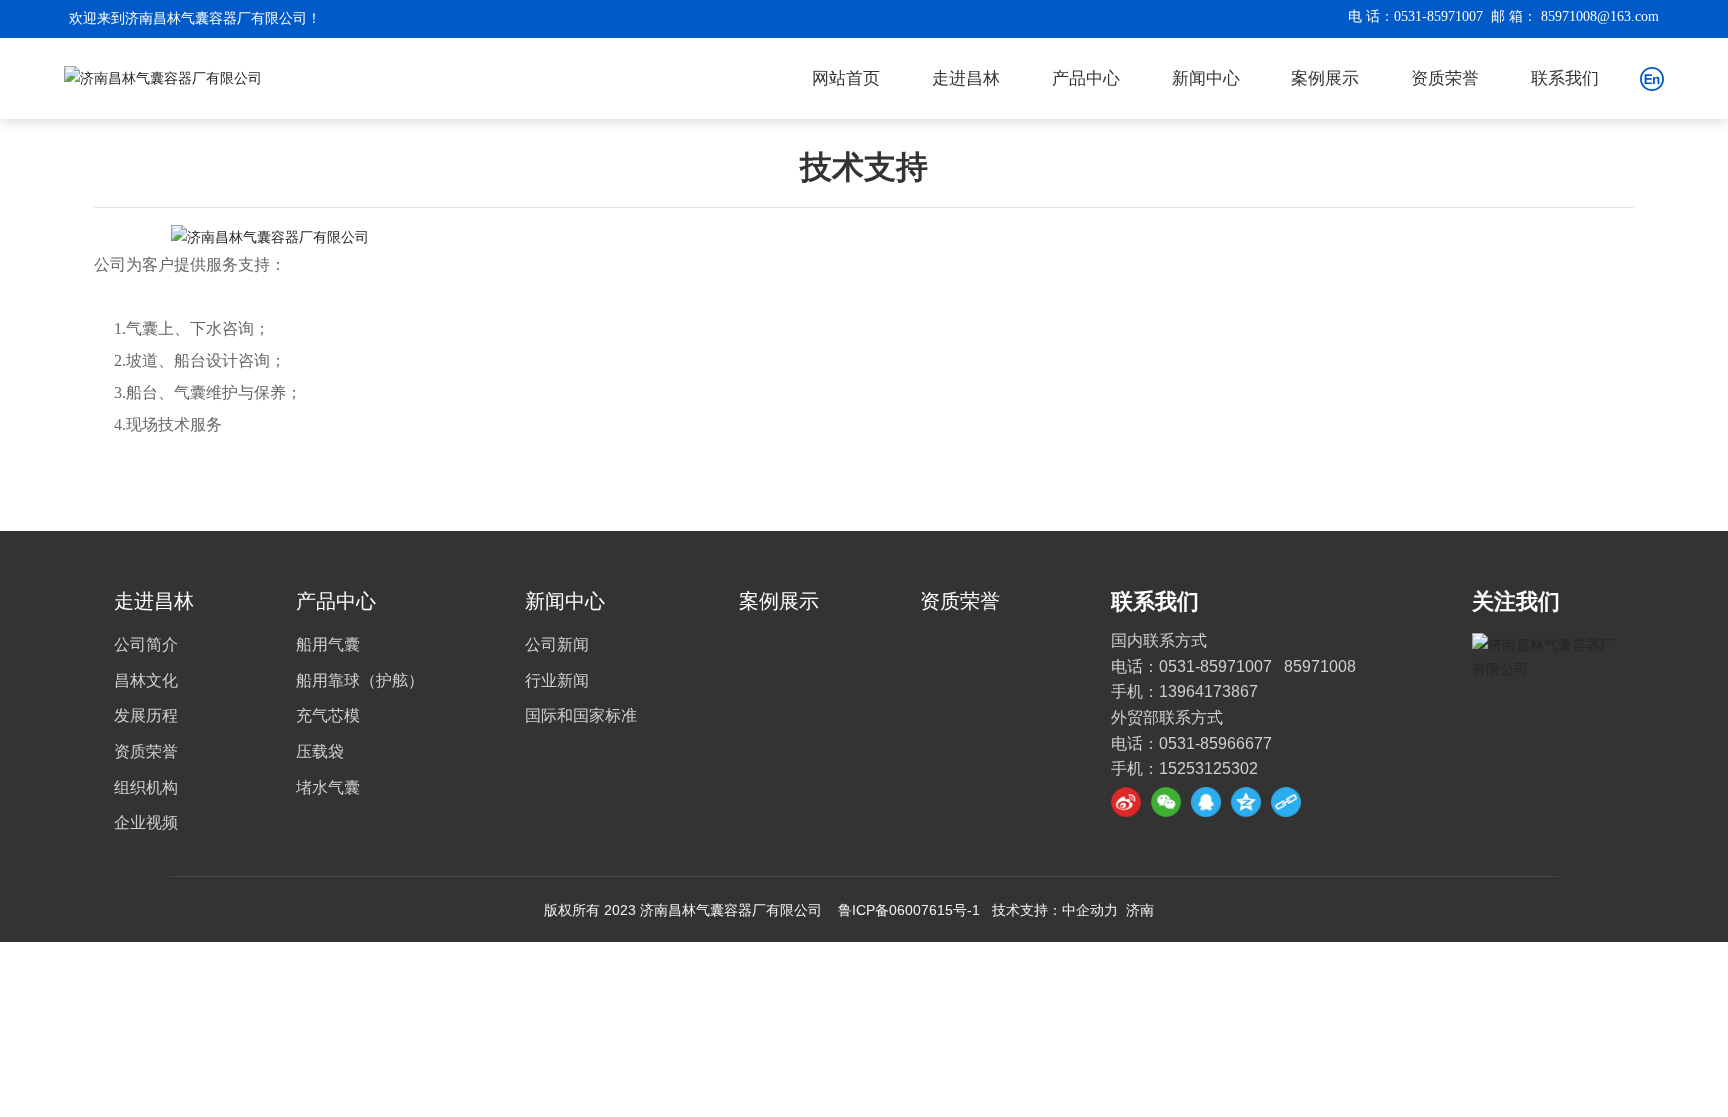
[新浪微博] (1126, 802)
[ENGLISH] (1652, 76)
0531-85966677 (1215, 743)
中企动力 (1090, 910)
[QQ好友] (1206, 802)
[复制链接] (1286, 802)
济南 (1140, 910)
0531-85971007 (1438, 16)
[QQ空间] (1246, 802)
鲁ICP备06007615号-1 (909, 910)
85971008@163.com (1600, 16)
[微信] (1166, 802)
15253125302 (1208, 768)
